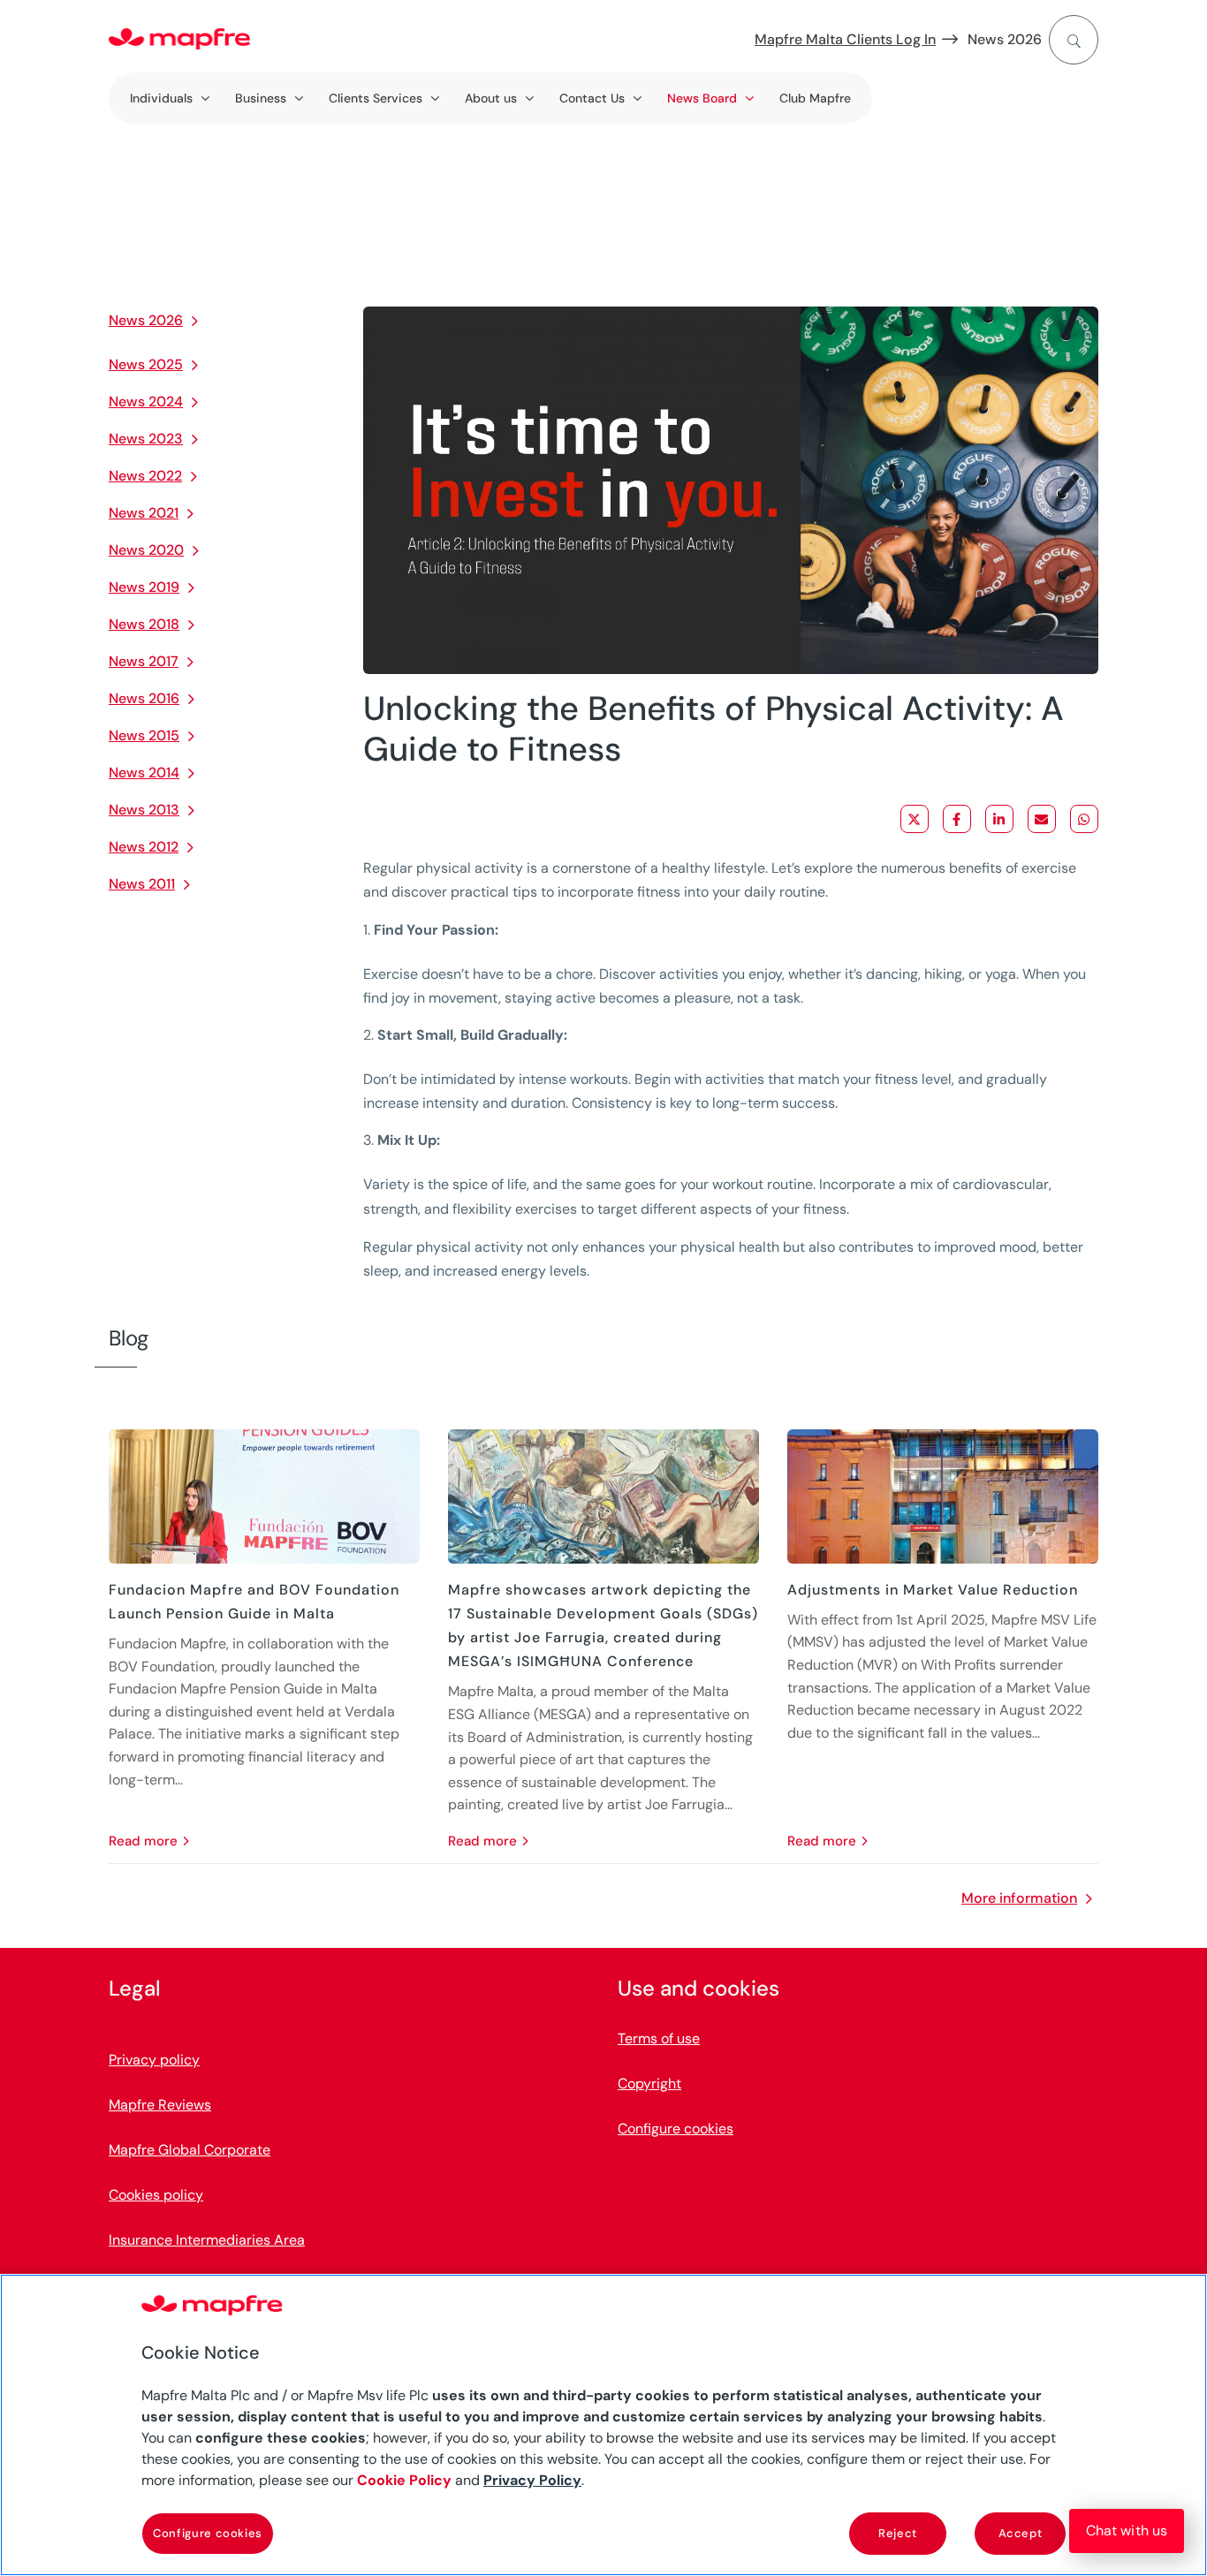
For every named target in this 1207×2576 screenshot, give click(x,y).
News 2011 (142, 884)
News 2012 (144, 847)
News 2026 (1005, 39)
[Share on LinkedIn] (999, 819)
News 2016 (144, 698)
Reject (898, 2533)
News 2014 (144, 773)
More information (1019, 1898)
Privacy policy (154, 2060)
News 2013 (144, 810)
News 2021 (144, 513)
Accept (1021, 2533)
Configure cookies (208, 2533)
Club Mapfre (815, 98)
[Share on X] (915, 819)
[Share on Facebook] (957, 819)
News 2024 (146, 402)
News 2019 (144, 587)
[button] (1127, 2531)
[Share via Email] (1042, 819)
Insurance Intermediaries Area (207, 2240)
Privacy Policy (532, 2480)
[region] (603, 2425)
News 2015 (144, 735)
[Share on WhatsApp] (1084, 819)
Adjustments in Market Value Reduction (933, 1590)
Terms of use (659, 2038)
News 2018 (144, 624)
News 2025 (146, 364)
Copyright (649, 2084)
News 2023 (146, 439)
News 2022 (145, 476)
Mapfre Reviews (160, 2105)
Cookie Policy (404, 2480)
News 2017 (144, 661)
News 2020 (146, 550)
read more (143, 1841)
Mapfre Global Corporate (190, 2150)
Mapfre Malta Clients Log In (845, 39)
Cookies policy (156, 2195)
